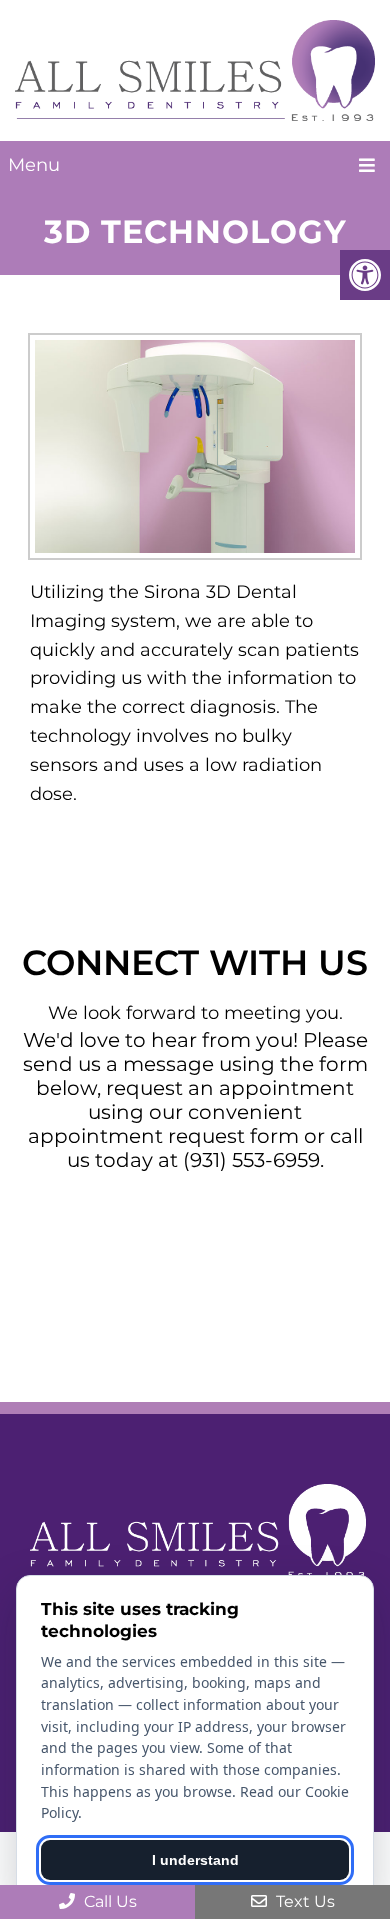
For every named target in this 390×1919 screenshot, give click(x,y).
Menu (34, 165)
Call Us (108, 1901)
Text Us (303, 1901)
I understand (195, 1860)
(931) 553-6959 (251, 1160)
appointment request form (163, 1136)
